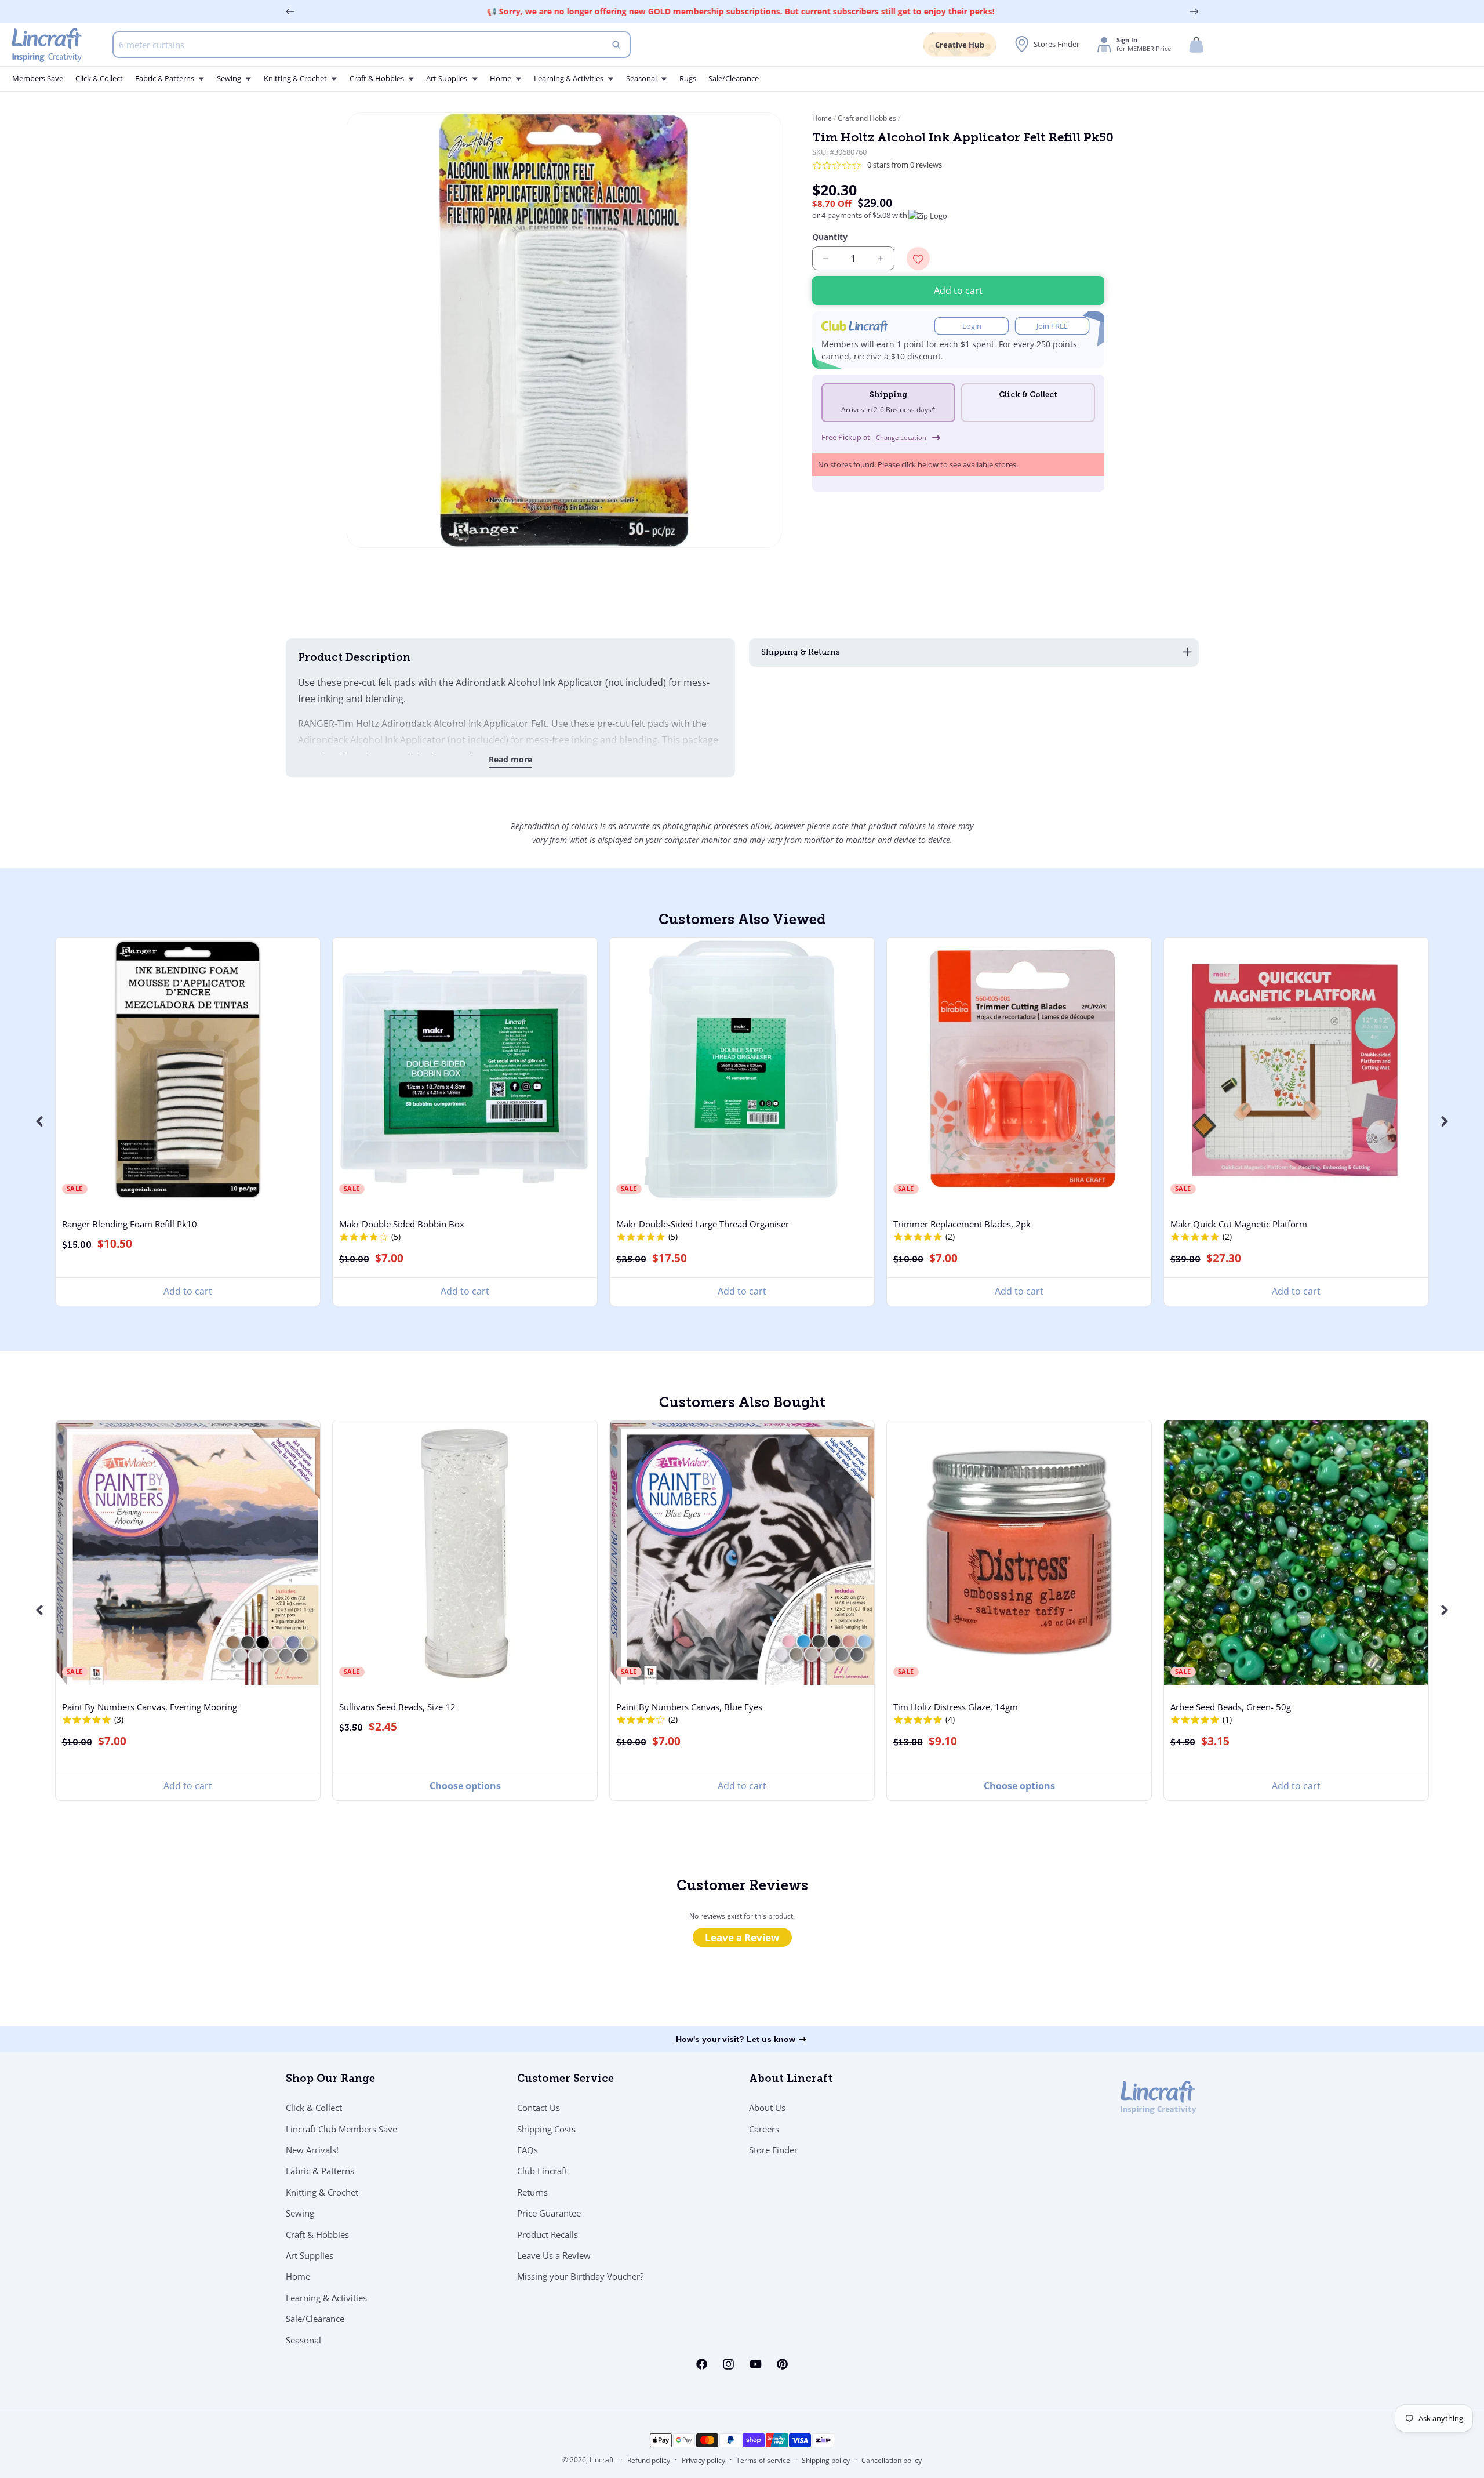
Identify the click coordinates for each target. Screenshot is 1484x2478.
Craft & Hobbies (317, 2234)
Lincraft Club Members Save (341, 2129)
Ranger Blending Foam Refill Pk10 (130, 1224)
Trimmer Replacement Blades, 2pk (962, 1224)
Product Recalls (548, 2234)
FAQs (528, 2150)
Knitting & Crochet (322, 2192)
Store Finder (773, 2150)
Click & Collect (314, 2108)
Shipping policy (826, 2460)
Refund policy (649, 2460)
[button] (1196, 45)
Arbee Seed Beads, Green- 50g (1231, 1707)
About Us (767, 2108)
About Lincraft (791, 2080)
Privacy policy (703, 2460)
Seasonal (303, 2340)
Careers (764, 2129)
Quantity (830, 237)
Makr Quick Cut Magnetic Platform (1239, 1224)
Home (823, 118)
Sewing (300, 2213)
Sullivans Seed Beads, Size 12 (397, 1707)
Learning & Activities (326, 2298)
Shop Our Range (330, 2080)
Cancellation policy (892, 2460)
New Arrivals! (312, 2150)
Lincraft (602, 2460)
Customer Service (565, 2080)
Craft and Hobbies (867, 118)
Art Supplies (310, 2255)
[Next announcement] (1194, 12)
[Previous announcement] (290, 12)
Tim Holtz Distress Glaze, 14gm (956, 1707)
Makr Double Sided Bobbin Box (402, 1224)
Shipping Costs (546, 2129)
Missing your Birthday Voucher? (580, 2276)
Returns (532, 2192)
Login (972, 326)
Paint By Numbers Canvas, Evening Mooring (150, 1707)
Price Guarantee (549, 2213)
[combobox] (372, 45)
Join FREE (1052, 326)
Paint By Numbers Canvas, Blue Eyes (689, 1707)
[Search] (616, 45)
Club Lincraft (542, 2171)
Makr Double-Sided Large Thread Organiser (703, 1224)
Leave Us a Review (554, 2255)
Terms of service (763, 2460)
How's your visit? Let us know (736, 2039)
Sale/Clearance (315, 2319)
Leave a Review (742, 1937)
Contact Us (539, 2108)
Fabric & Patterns (320, 2171)
